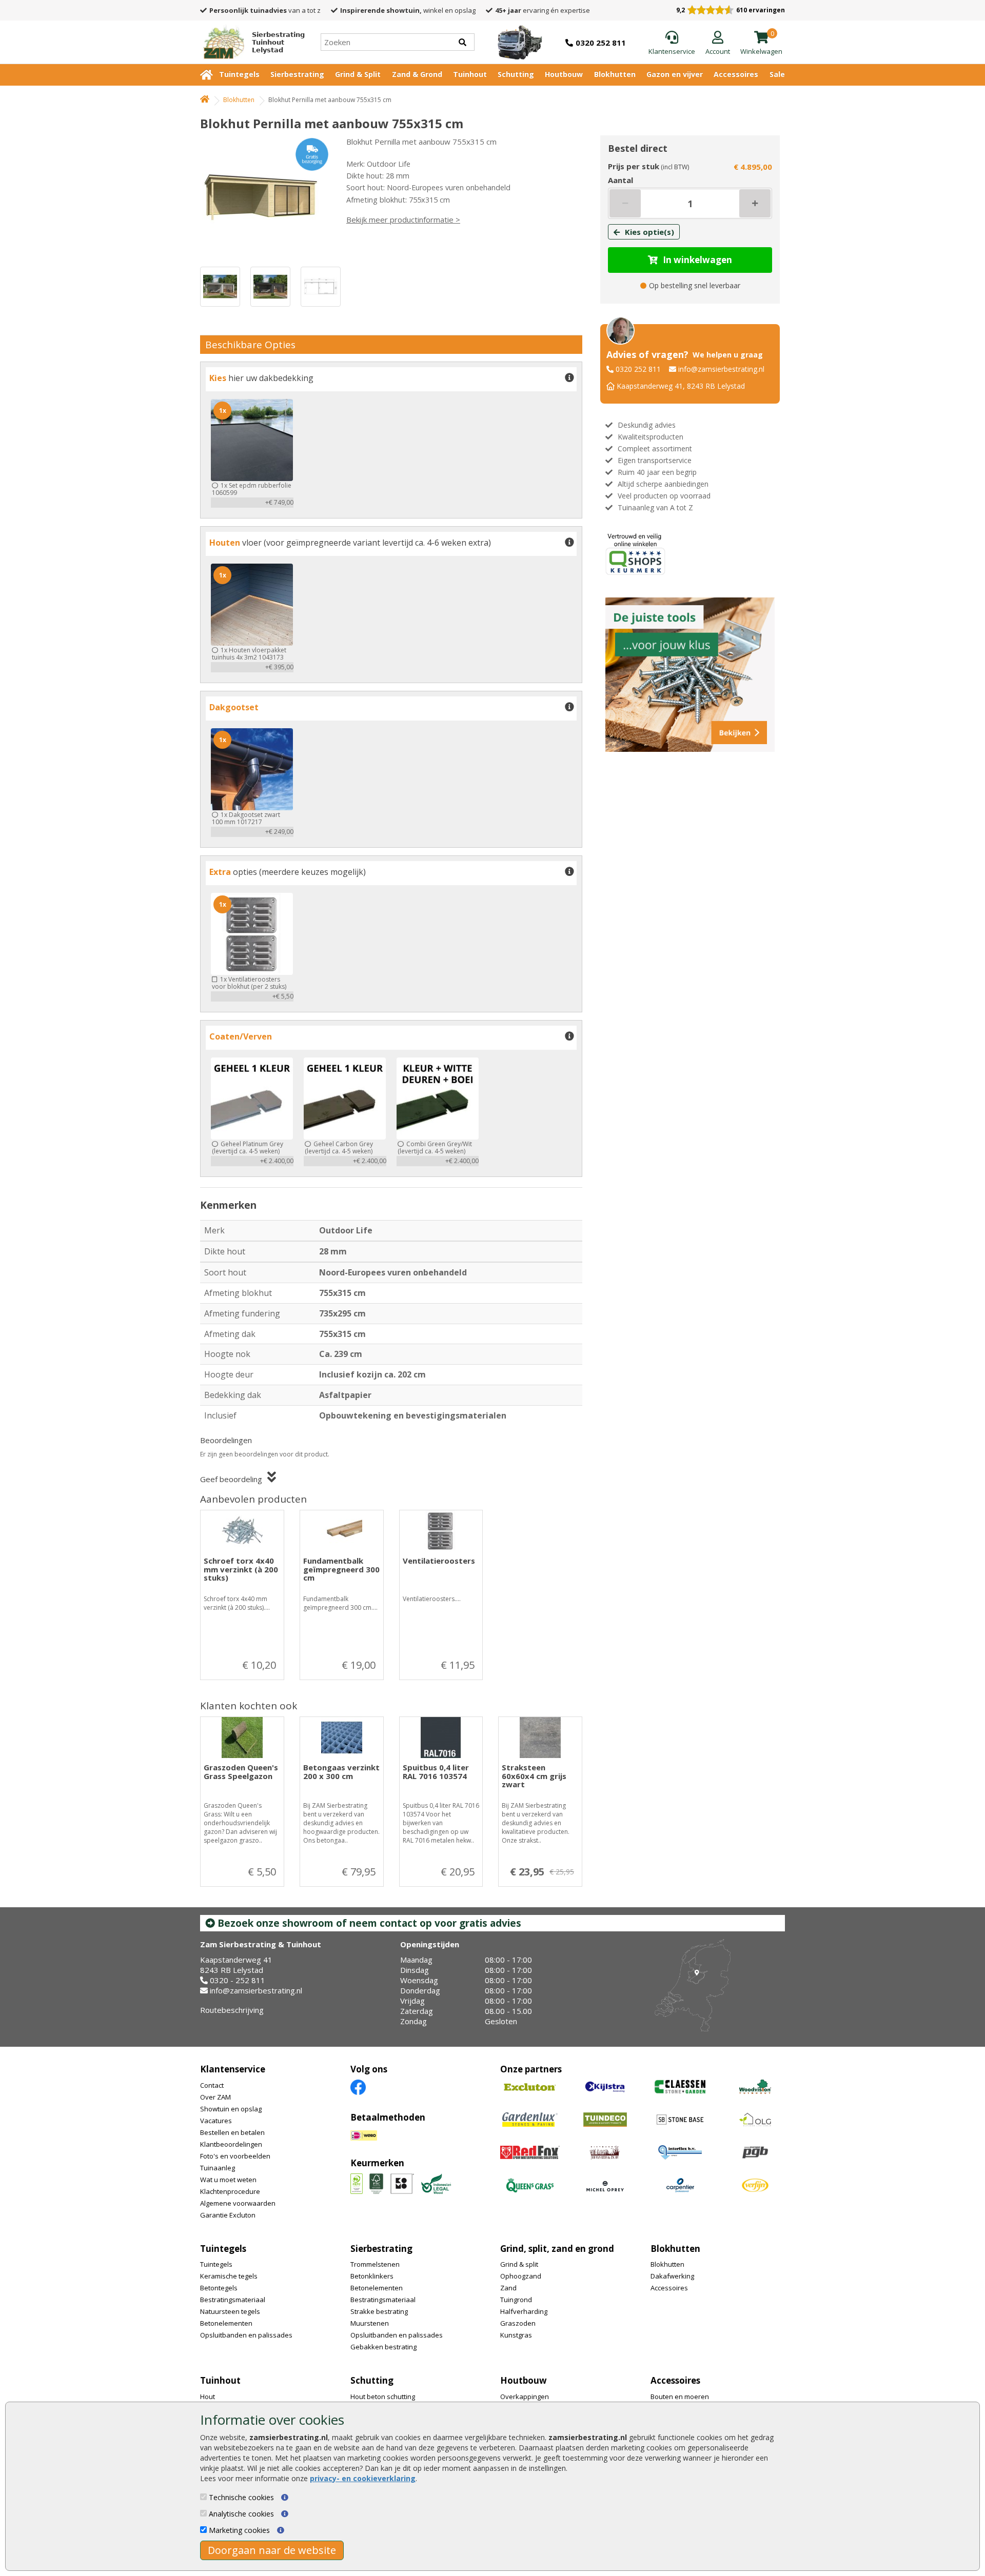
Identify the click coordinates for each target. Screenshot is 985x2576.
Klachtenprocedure (230, 2191)
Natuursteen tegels (230, 2311)
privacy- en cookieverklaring (363, 2478)
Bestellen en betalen (232, 2132)
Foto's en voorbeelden (235, 2156)
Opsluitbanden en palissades (246, 2335)
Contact (212, 2085)
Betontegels (219, 2288)
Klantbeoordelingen (231, 2144)
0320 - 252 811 (238, 1980)
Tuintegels (239, 74)
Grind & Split (358, 74)
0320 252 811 (638, 369)
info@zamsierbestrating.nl (721, 369)
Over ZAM (215, 2097)
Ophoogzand (521, 2276)
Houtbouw (564, 74)
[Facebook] (358, 2086)
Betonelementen (226, 2323)
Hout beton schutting (383, 2397)
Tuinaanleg (218, 2168)
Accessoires (736, 74)
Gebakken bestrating (383, 2347)
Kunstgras (516, 2335)
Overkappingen (525, 2397)
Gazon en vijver (675, 74)
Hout (208, 2397)
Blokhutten (615, 74)
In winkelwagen (697, 260)
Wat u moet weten (228, 2180)
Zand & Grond (417, 74)
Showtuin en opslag (231, 2109)
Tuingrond (516, 2300)
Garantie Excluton (228, 2215)
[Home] (205, 100)
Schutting (516, 74)
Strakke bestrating (379, 2311)
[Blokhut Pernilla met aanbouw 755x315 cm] (264, 196)
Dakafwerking (672, 2276)
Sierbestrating (297, 74)
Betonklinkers (372, 2276)
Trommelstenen (375, 2264)
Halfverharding (524, 2311)
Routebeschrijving (232, 2010)
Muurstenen (370, 2323)
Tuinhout (470, 74)
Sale (777, 74)
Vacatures (216, 2121)
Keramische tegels (229, 2276)
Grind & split (519, 2264)
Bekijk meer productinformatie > (403, 219)
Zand (508, 2288)
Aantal (620, 180)
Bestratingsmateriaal (233, 2300)
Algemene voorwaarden (238, 2203)
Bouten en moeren (680, 2397)
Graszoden (518, 2323)
